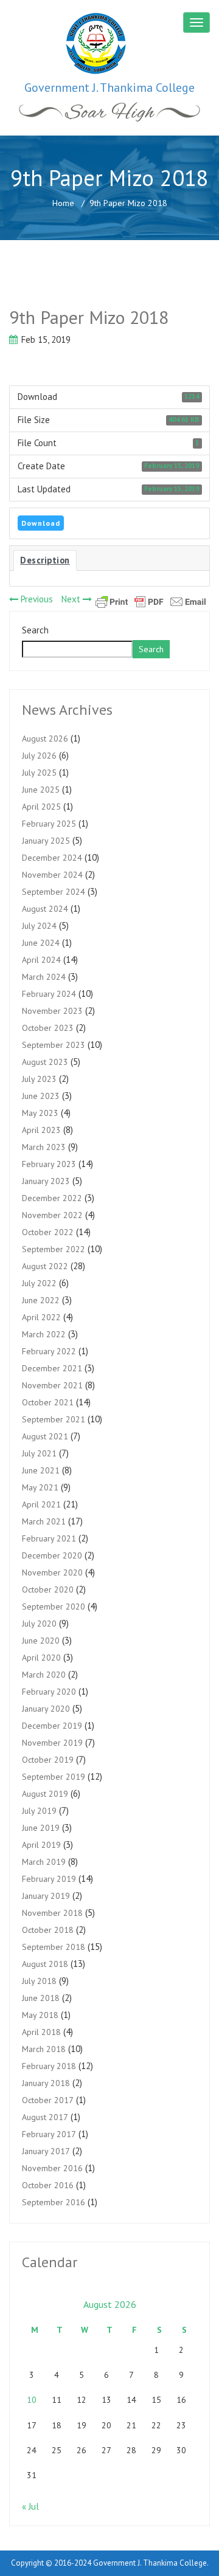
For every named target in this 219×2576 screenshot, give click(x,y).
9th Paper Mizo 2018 (89, 317)
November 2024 (52, 875)
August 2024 (45, 909)
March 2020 (44, 1675)
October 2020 (48, 1589)
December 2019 (52, 1726)
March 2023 (44, 1147)
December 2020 (52, 1555)
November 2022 (52, 1215)
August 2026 (45, 739)
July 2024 (39, 926)
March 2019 (44, 1862)
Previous (36, 599)
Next (72, 599)
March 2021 (44, 1521)
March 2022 (44, 1334)
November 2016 (52, 2168)
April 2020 (41, 1658)
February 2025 (49, 824)
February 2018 (49, 2066)
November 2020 (52, 1572)
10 (32, 2400)
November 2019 (52, 1743)
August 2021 (45, 1436)
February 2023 (49, 1164)
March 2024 (44, 977)
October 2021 (48, 1402)
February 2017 (49, 2134)
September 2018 (54, 1947)
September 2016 (54, 2202)
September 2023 (54, 1045)
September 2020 (54, 1607)
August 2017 (45, 2117)
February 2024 (49, 994)
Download (41, 523)
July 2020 (39, 1624)
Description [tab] (45, 560)
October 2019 (48, 1760)
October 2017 (48, 2100)
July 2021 (39, 1453)
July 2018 (39, 1981)
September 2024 (54, 892)
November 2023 (52, 1011)
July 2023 (39, 1079)
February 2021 (49, 1538)
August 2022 (45, 1266)
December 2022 (52, 1198)
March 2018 (44, 2049)
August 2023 (45, 1062)
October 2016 (48, 2185)
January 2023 (46, 1181)
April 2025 (41, 807)
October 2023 (48, 1028)
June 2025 (41, 790)
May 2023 (40, 1113)
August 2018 (45, 1964)
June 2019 (41, 1828)
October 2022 (48, 1232)
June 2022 (41, 1300)
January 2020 (46, 1709)
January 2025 (46, 841)
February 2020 (49, 1692)
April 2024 (41, 960)
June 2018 (41, 1998)
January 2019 (46, 1896)
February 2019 (49, 1879)
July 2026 (39, 756)
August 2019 (45, 1794)
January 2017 (46, 2151)
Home (63, 203)
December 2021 (52, 1368)
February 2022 (49, 1351)
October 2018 (48, 1930)
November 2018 (52, 1913)
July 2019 (39, 1811)
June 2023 (41, 1096)
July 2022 (39, 1283)
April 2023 (41, 1130)
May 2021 (40, 1487)
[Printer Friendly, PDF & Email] (151, 601)
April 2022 (41, 1317)
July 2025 (39, 773)
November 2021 (52, 1385)
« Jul (30, 2506)
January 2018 (46, 2083)
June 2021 (41, 1470)
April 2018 (41, 2032)
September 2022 (54, 1249)
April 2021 (41, 1504)
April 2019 (41, 1845)
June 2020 (41, 1641)
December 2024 (52, 858)
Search (35, 630)
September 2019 (54, 1777)
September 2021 (54, 1419)
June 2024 (41, 943)
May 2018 (40, 2015)
